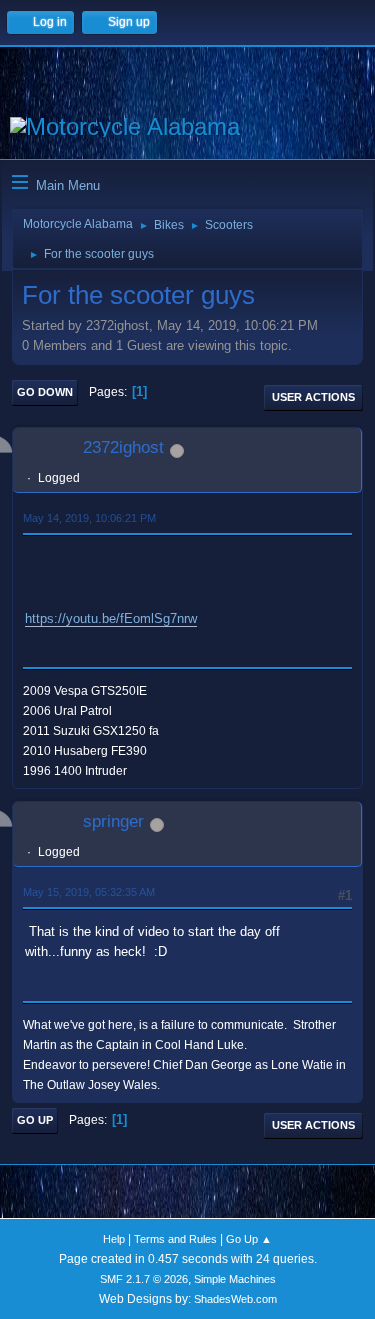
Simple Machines (235, 1279)
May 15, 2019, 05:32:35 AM (89, 892)
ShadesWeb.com (235, 1299)
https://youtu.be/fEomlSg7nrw (111, 618)
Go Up (35, 1120)
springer (113, 821)
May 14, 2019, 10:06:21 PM (89, 518)
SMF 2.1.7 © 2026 (144, 1279)
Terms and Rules (175, 1239)
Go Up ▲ (249, 1239)
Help (114, 1239)
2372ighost (123, 447)
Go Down (45, 392)
